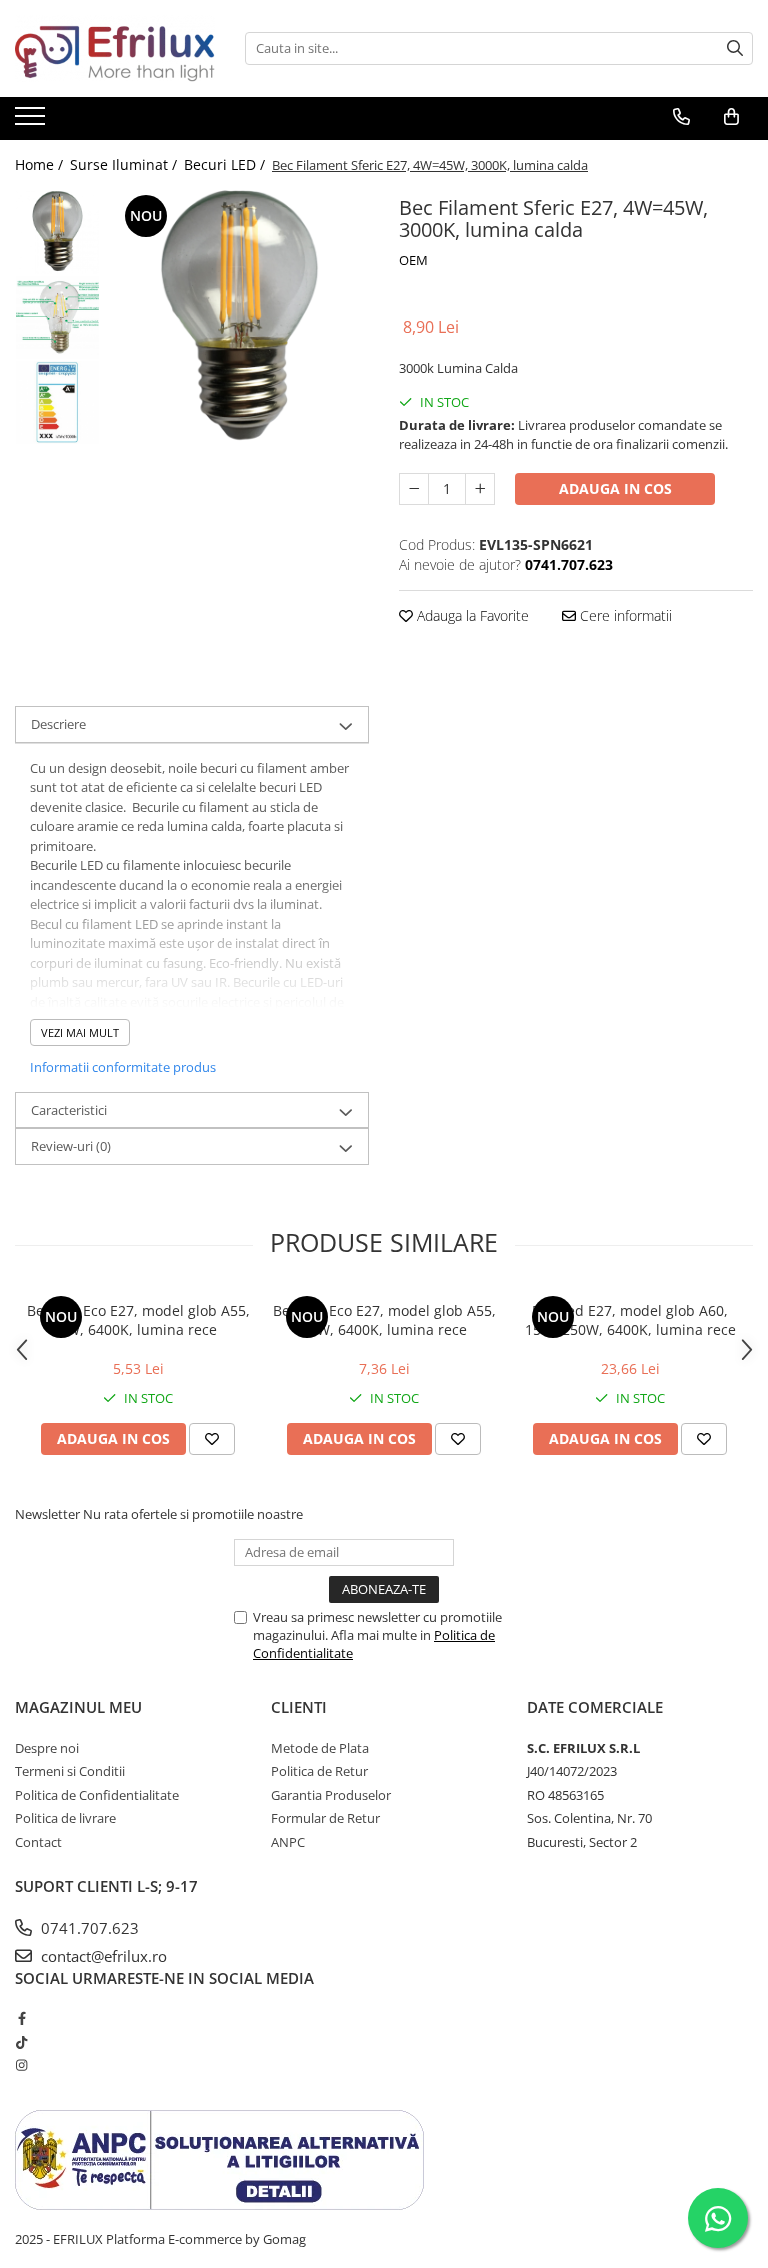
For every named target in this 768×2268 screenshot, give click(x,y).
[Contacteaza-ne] (681, 117)
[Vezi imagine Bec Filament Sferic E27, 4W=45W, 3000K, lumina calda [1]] (57, 317)
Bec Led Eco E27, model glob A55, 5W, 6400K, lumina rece (138, 1320)
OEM (413, 260)
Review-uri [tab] (71, 1146)
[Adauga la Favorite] (212, 1439)
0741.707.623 (88, 1928)
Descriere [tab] (58, 724)
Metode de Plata (320, 1748)
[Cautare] (735, 48)
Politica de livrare (65, 1818)
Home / (41, 164)
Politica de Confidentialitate (97, 1795)
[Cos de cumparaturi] (731, 117)
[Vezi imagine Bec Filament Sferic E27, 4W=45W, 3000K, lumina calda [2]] (57, 402)
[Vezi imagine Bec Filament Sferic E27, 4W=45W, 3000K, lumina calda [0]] (57, 232)
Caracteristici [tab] (69, 1110)
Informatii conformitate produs (123, 1067)
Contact (38, 1842)
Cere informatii (624, 615)
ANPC (288, 1842)
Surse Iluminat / (125, 164)
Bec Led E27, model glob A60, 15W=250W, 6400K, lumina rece (630, 1320)
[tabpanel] (239, 319)
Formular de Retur (325, 1818)
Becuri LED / (226, 164)
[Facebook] (21, 2018)
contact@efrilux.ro (102, 1956)
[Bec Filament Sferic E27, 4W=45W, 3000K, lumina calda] (239, 319)
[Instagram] (21, 2065)
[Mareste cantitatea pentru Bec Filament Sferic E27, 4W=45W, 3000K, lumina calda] (480, 489)
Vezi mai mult (80, 1032)
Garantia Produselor (331, 1795)
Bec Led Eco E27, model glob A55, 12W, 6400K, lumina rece (384, 1320)
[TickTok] (21, 2042)
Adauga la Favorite (471, 615)
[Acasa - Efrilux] (115, 48)
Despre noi (47, 1748)
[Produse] (32, 122)
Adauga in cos (615, 488)
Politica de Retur (319, 1771)
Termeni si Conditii (70, 1771)
